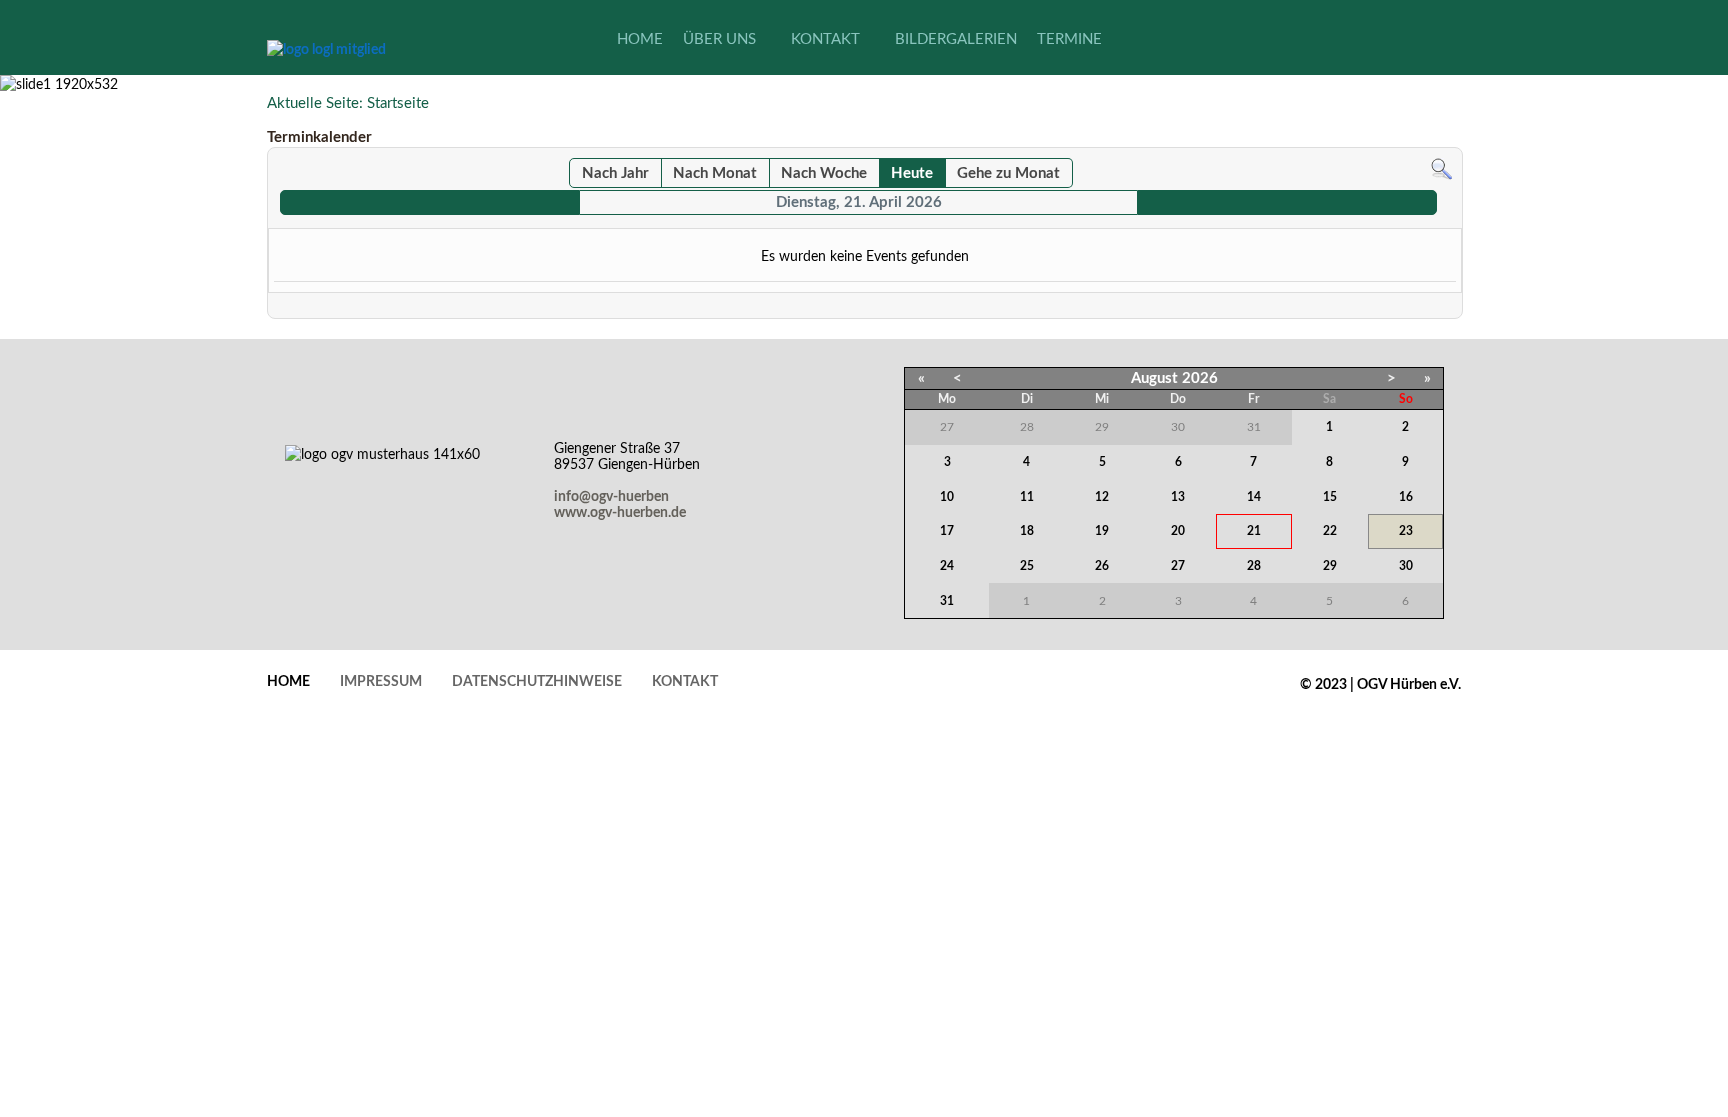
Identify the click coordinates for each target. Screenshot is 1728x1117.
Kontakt (685, 682)
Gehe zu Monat (1008, 173)
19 (1102, 531)
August (1154, 378)
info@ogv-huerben (611, 497)
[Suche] (1441, 168)
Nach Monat (715, 173)
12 (1102, 497)
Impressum (381, 682)
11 (1027, 497)
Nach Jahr (615, 173)
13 (1178, 497)
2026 (1200, 378)
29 (1330, 566)
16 (1406, 497)
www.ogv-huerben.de (620, 513)
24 (947, 566)
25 (1027, 566)
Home (288, 682)
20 (1178, 531)
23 (1406, 531)
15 (1330, 497)
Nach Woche (824, 173)
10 (947, 497)
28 (1254, 566)
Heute (912, 173)
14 (1254, 497)
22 (1330, 531)
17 (947, 531)
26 (1102, 566)
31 (947, 601)
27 (1178, 566)
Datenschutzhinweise (537, 682)
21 (1254, 531)
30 (1406, 566)
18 (1027, 531)
